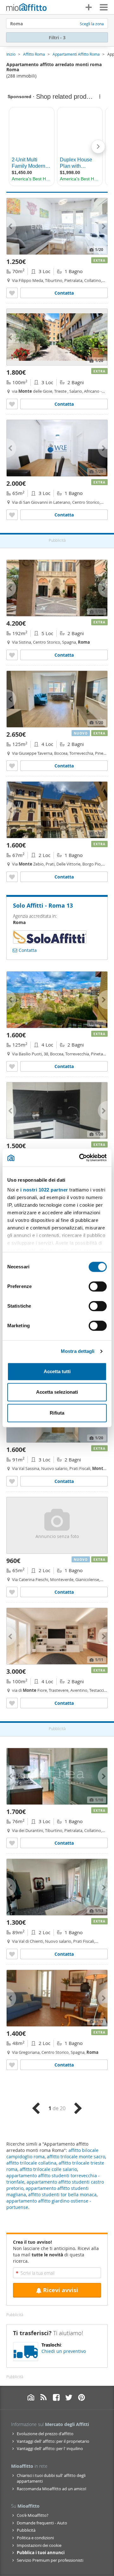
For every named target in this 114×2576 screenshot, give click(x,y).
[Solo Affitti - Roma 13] (50, 941)
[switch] (98, 1286)
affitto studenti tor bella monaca (62, 2195)
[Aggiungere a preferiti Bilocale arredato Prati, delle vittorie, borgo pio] (12, 877)
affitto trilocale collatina (31, 2163)
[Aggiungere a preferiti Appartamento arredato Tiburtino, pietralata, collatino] (12, 293)
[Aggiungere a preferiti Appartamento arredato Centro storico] (12, 515)
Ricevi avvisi (61, 2290)
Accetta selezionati (57, 1392)
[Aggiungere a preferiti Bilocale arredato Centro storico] (12, 2065)
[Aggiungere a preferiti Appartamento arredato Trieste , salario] (12, 404)
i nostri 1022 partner (44, 1190)
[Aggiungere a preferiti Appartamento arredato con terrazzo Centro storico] (12, 655)
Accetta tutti (57, 1371)
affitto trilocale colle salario (48, 2169)
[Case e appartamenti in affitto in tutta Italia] (26, 8)
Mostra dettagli (78, 1351)
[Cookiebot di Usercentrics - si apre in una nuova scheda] (80, 1158)
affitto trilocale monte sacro (76, 2157)
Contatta (64, 293)
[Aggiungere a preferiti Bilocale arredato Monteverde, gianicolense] (12, 1592)
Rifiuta (57, 1413)
